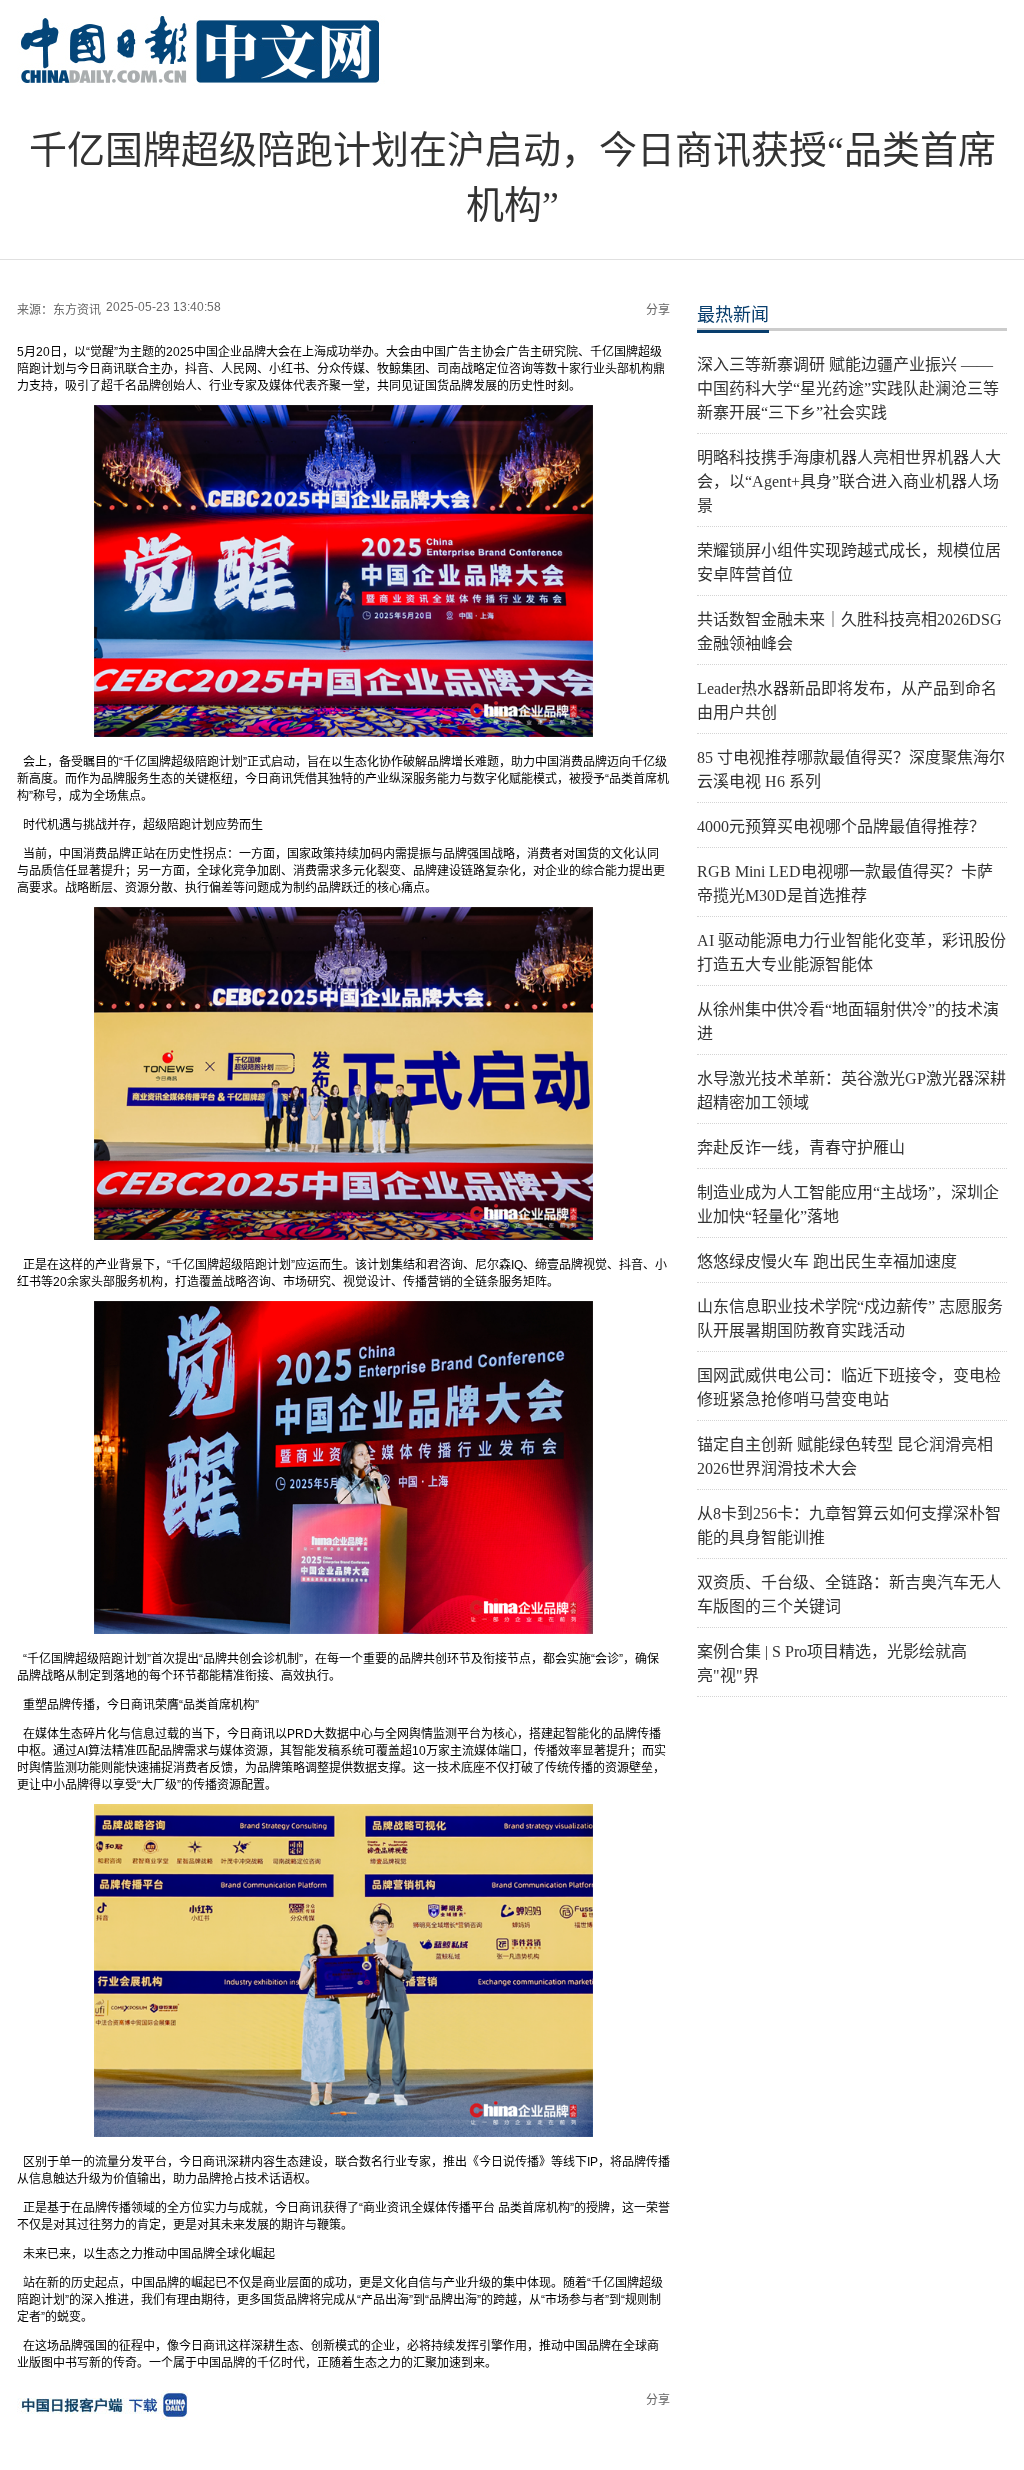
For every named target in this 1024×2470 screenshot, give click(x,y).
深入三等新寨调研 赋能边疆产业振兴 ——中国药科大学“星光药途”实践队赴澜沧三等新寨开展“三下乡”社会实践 (848, 388)
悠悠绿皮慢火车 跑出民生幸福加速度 (827, 1261)
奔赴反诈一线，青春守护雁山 (801, 1147)
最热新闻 (733, 315)
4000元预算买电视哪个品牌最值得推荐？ (841, 826)
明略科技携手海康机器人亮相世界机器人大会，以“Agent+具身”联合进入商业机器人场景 (849, 481)
